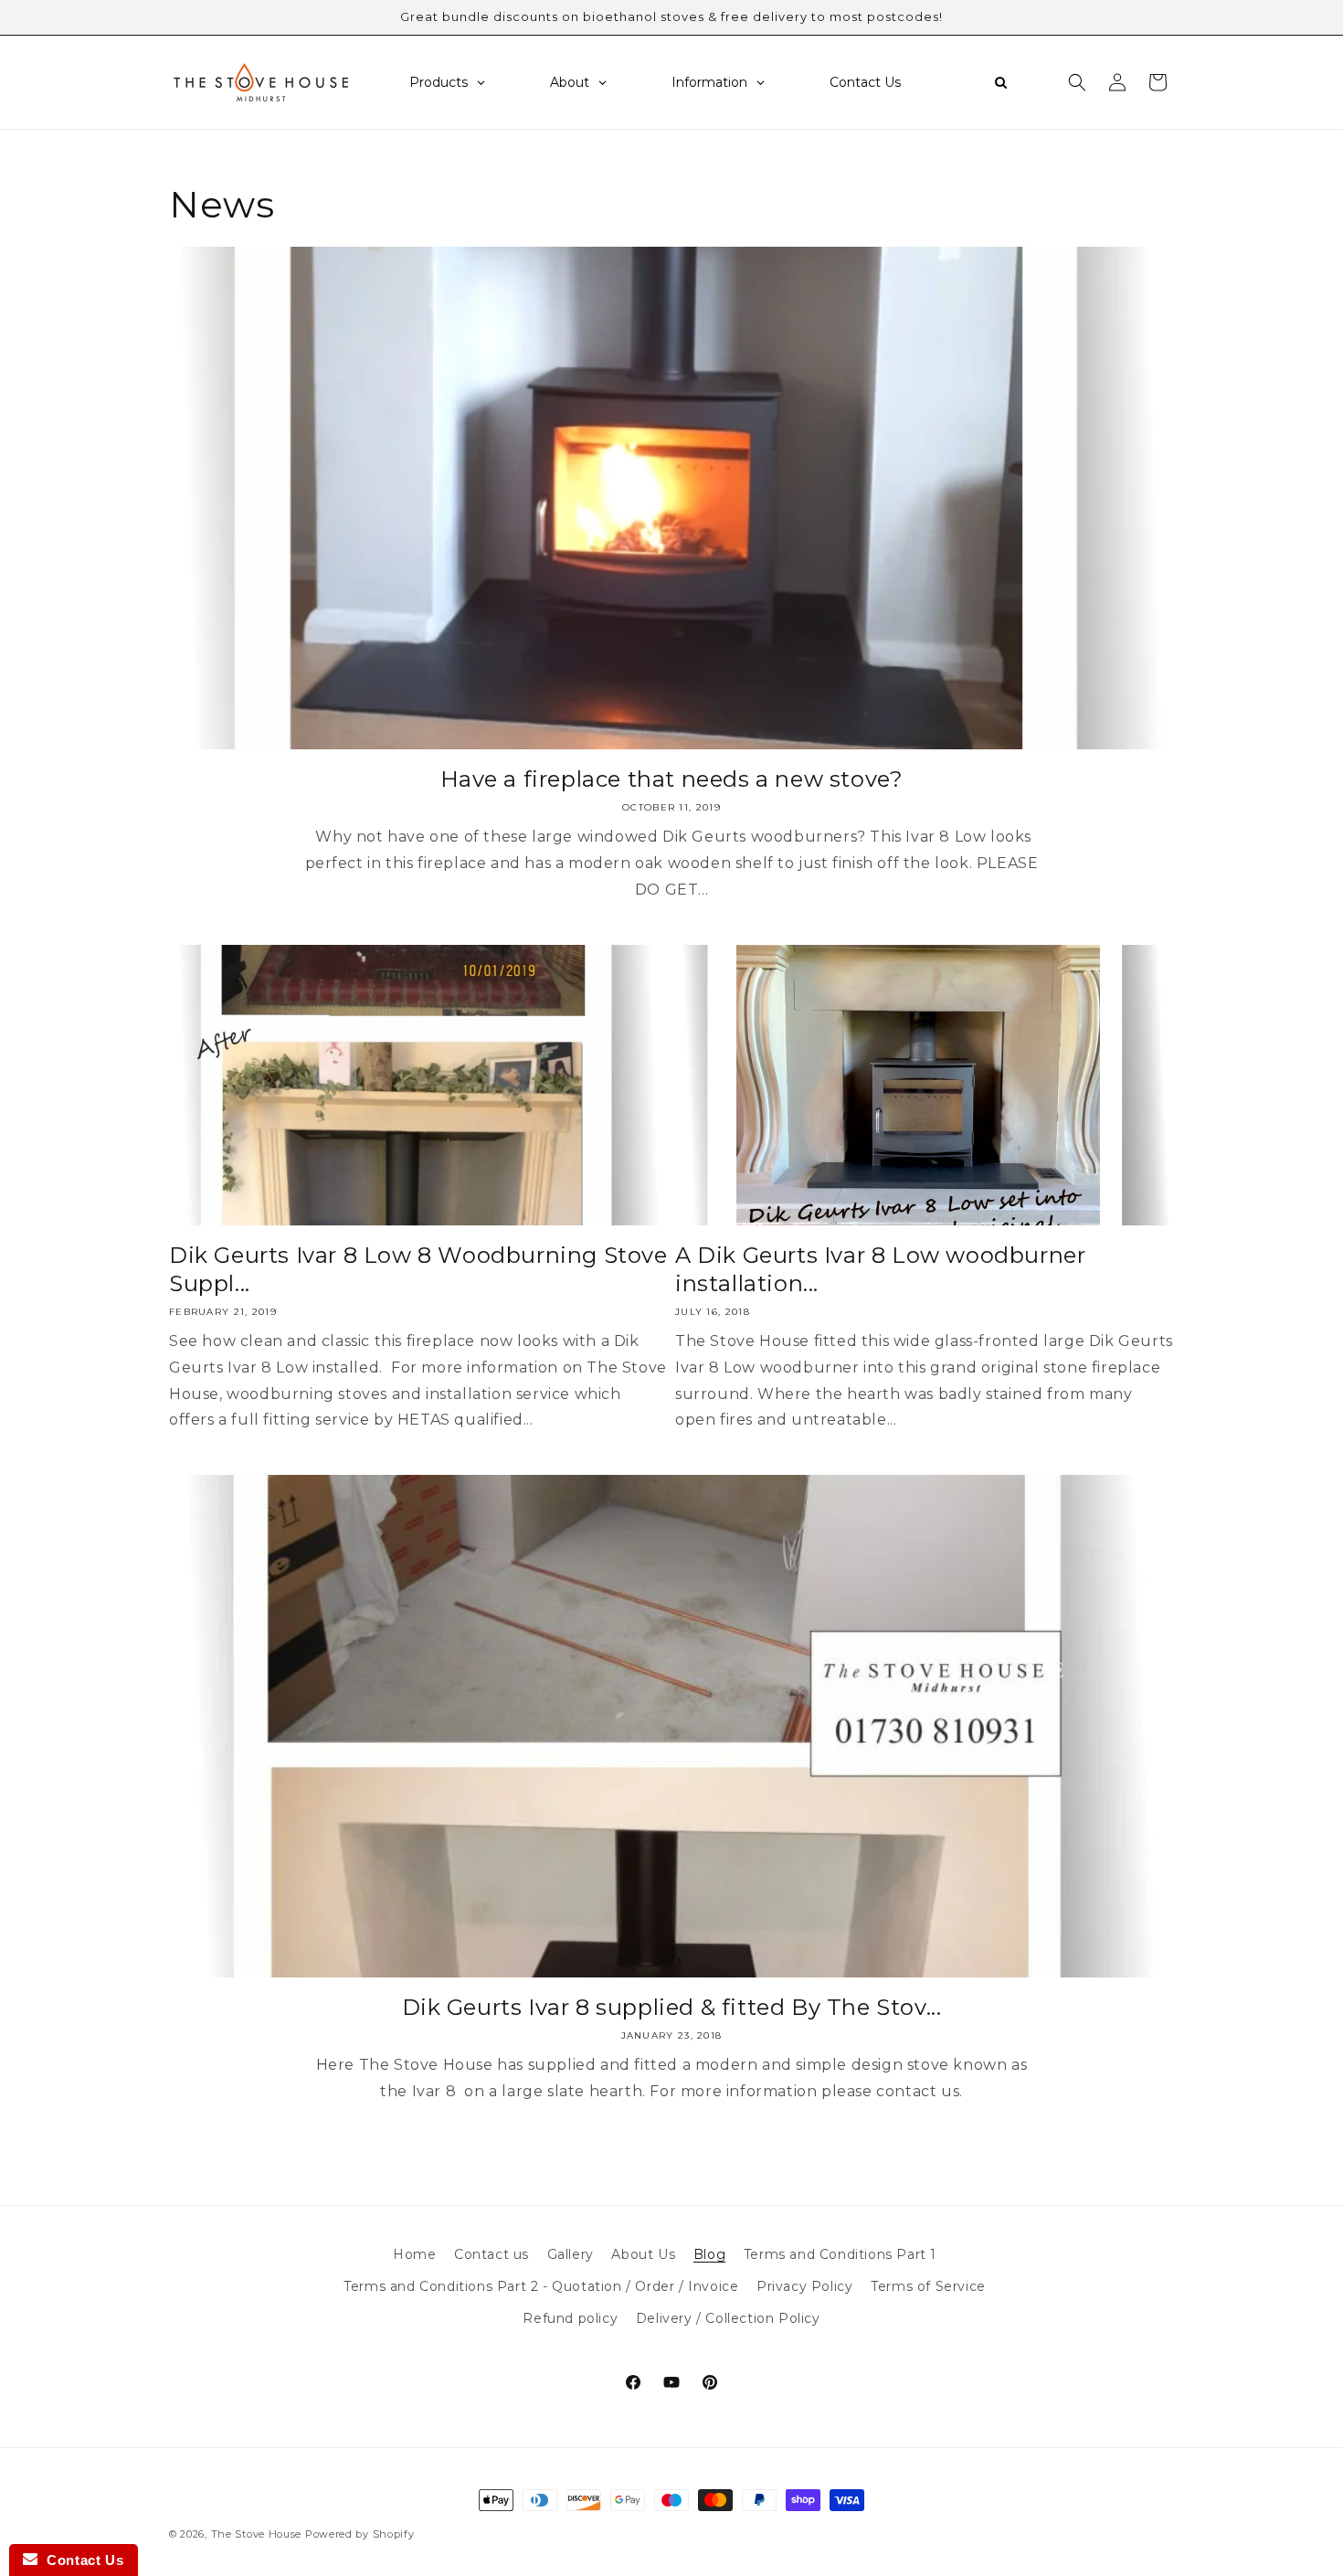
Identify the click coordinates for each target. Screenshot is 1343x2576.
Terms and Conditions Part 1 (840, 2254)
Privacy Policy (804, 2286)
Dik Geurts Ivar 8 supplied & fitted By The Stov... (672, 2007)
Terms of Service (928, 2286)
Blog (709, 2254)
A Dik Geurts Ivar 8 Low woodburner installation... (880, 1269)
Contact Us (80, 2560)
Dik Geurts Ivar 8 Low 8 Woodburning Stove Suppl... (418, 1269)
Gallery (571, 2254)
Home (414, 2254)
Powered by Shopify (360, 2534)
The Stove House (257, 2534)
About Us (643, 2254)
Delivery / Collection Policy (728, 2318)
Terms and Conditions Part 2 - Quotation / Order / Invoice (541, 2286)
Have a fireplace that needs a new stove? (672, 779)
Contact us (492, 2254)
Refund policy (570, 2318)
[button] (1077, 82)
